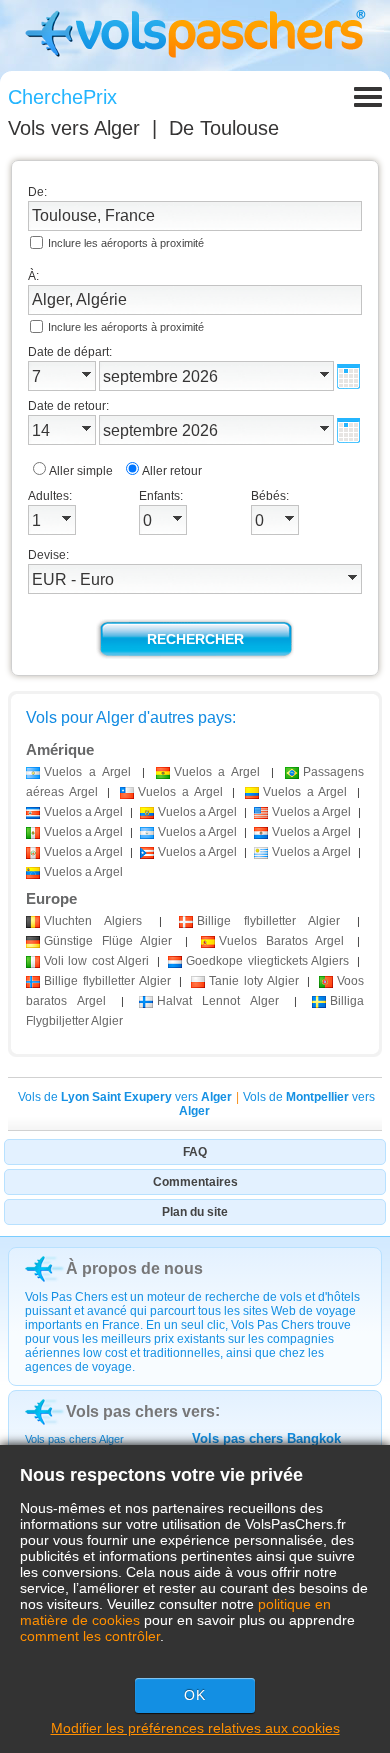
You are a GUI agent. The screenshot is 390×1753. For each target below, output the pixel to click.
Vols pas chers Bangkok (266, 1438)
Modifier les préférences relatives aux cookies (195, 1728)
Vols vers (74, 128)
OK (195, 1695)
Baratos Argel (281, 941)
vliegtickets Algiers (267, 961)
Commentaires (195, 1182)
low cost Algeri (96, 961)
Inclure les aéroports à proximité (126, 243)
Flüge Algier (108, 941)
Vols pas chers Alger (74, 1439)
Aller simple (81, 471)
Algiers (93, 921)
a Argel (87, 772)
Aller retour (172, 471)
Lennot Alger (218, 1001)
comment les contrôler (90, 1636)
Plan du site (195, 1212)
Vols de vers (125, 1097)
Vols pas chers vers (140, 1411)
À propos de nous (134, 1268)
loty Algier (254, 981)
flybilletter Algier (268, 921)
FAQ (195, 1152)
